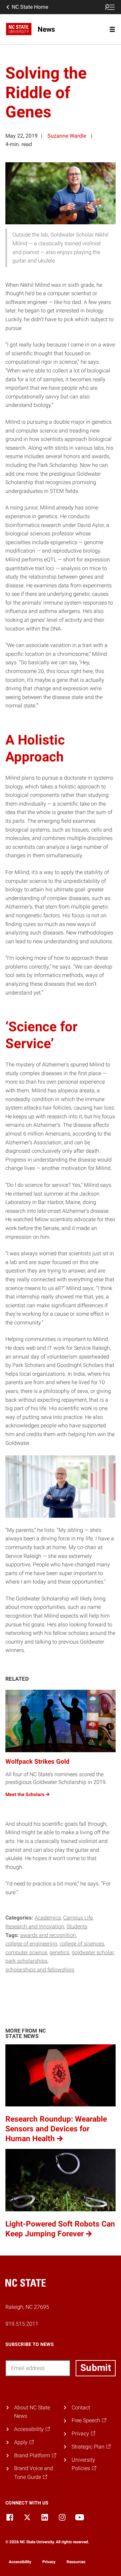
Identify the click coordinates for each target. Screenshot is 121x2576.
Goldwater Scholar (93, 1952)
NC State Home (30, 7)
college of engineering (31, 1944)
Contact (81, 2407)
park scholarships (26, 1961)
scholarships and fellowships (40, 1970)
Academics (48, 1918)
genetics (59, 1952)
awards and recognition (48, 1935)
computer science (26, 1952)
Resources (76, 2562)
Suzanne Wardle (67, 136)
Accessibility (20, 2562)
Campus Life (78, 1918)
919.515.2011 (22, 2324)
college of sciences (82, 1944)
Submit (96, 2368)
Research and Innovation (35, 1926)
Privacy (49, 2562)
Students (77, 1926)
